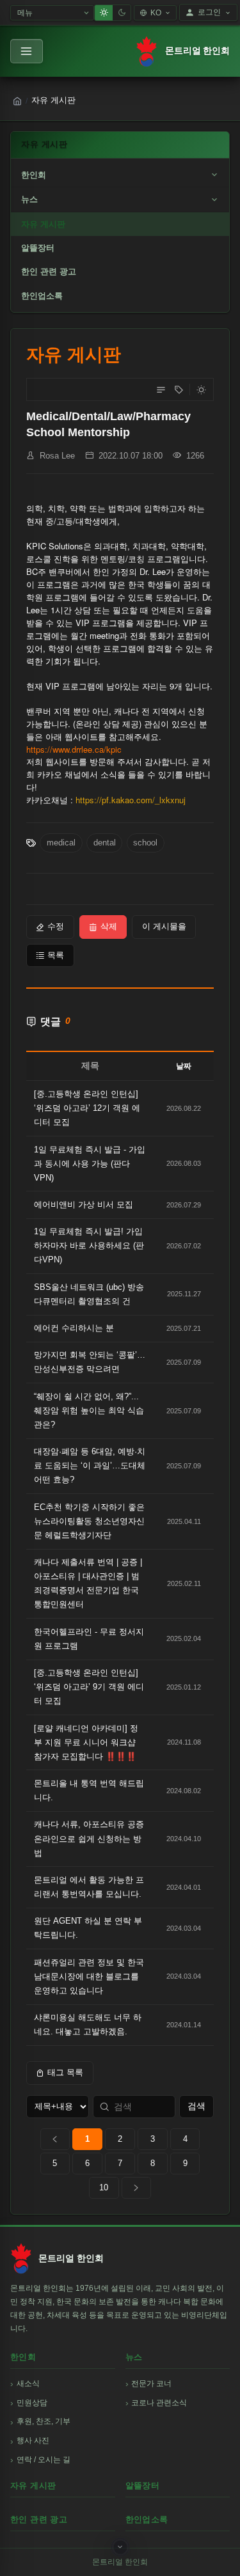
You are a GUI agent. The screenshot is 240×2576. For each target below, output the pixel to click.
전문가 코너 (151, 2384)
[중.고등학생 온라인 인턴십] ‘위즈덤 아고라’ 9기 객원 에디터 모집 (89, 1687)
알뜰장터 (38, 248)
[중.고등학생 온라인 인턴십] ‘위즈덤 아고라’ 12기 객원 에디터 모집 (87, 1108)
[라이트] (104, 13)
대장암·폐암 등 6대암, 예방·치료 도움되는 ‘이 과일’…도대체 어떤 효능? (90, 1465)
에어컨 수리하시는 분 (74, 1328)
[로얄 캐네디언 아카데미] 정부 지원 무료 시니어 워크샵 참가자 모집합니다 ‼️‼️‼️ (86, 1742)
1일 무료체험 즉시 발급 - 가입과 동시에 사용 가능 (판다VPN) (90, 1164)
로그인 (209, 12)
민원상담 (32, 2403)
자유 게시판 (43, 224)
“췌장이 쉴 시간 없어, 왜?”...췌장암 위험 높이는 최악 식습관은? (89, 1410)
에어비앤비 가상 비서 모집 (84, 1205)
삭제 (109, 926)
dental (105, 843)
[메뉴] (27, 51)
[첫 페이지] (55, 2139)
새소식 (28, 2384)
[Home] (17, 101)
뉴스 (29, 199)
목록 (56, 955)
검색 (196, 2106)
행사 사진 (33, 2440)
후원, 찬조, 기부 (44, 2421)
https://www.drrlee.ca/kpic (74, 749)
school (145, 843)
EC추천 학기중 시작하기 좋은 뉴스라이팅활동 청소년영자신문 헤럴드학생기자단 (89, 1521)
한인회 (34, 175)
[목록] (161, 389)
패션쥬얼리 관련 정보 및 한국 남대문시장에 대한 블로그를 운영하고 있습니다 (89, 1976)
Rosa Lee (57, 456)
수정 (56, 926)
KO (156, 13)
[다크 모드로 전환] (201, 389)
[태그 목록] (179, 389)
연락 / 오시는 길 (44, 2460)
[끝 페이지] (137, 2188)
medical (61, 843)
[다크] (122, 13)
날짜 (184, 1066)
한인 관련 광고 (49, 271)
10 (104, 2187)
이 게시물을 (164, 926)
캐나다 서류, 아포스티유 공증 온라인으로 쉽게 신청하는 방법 (89, 1838)
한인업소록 (42, 296)
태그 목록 (65, 2072)
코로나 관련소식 (159, 2403)
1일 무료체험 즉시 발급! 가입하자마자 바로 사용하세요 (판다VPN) (89, 1245)
